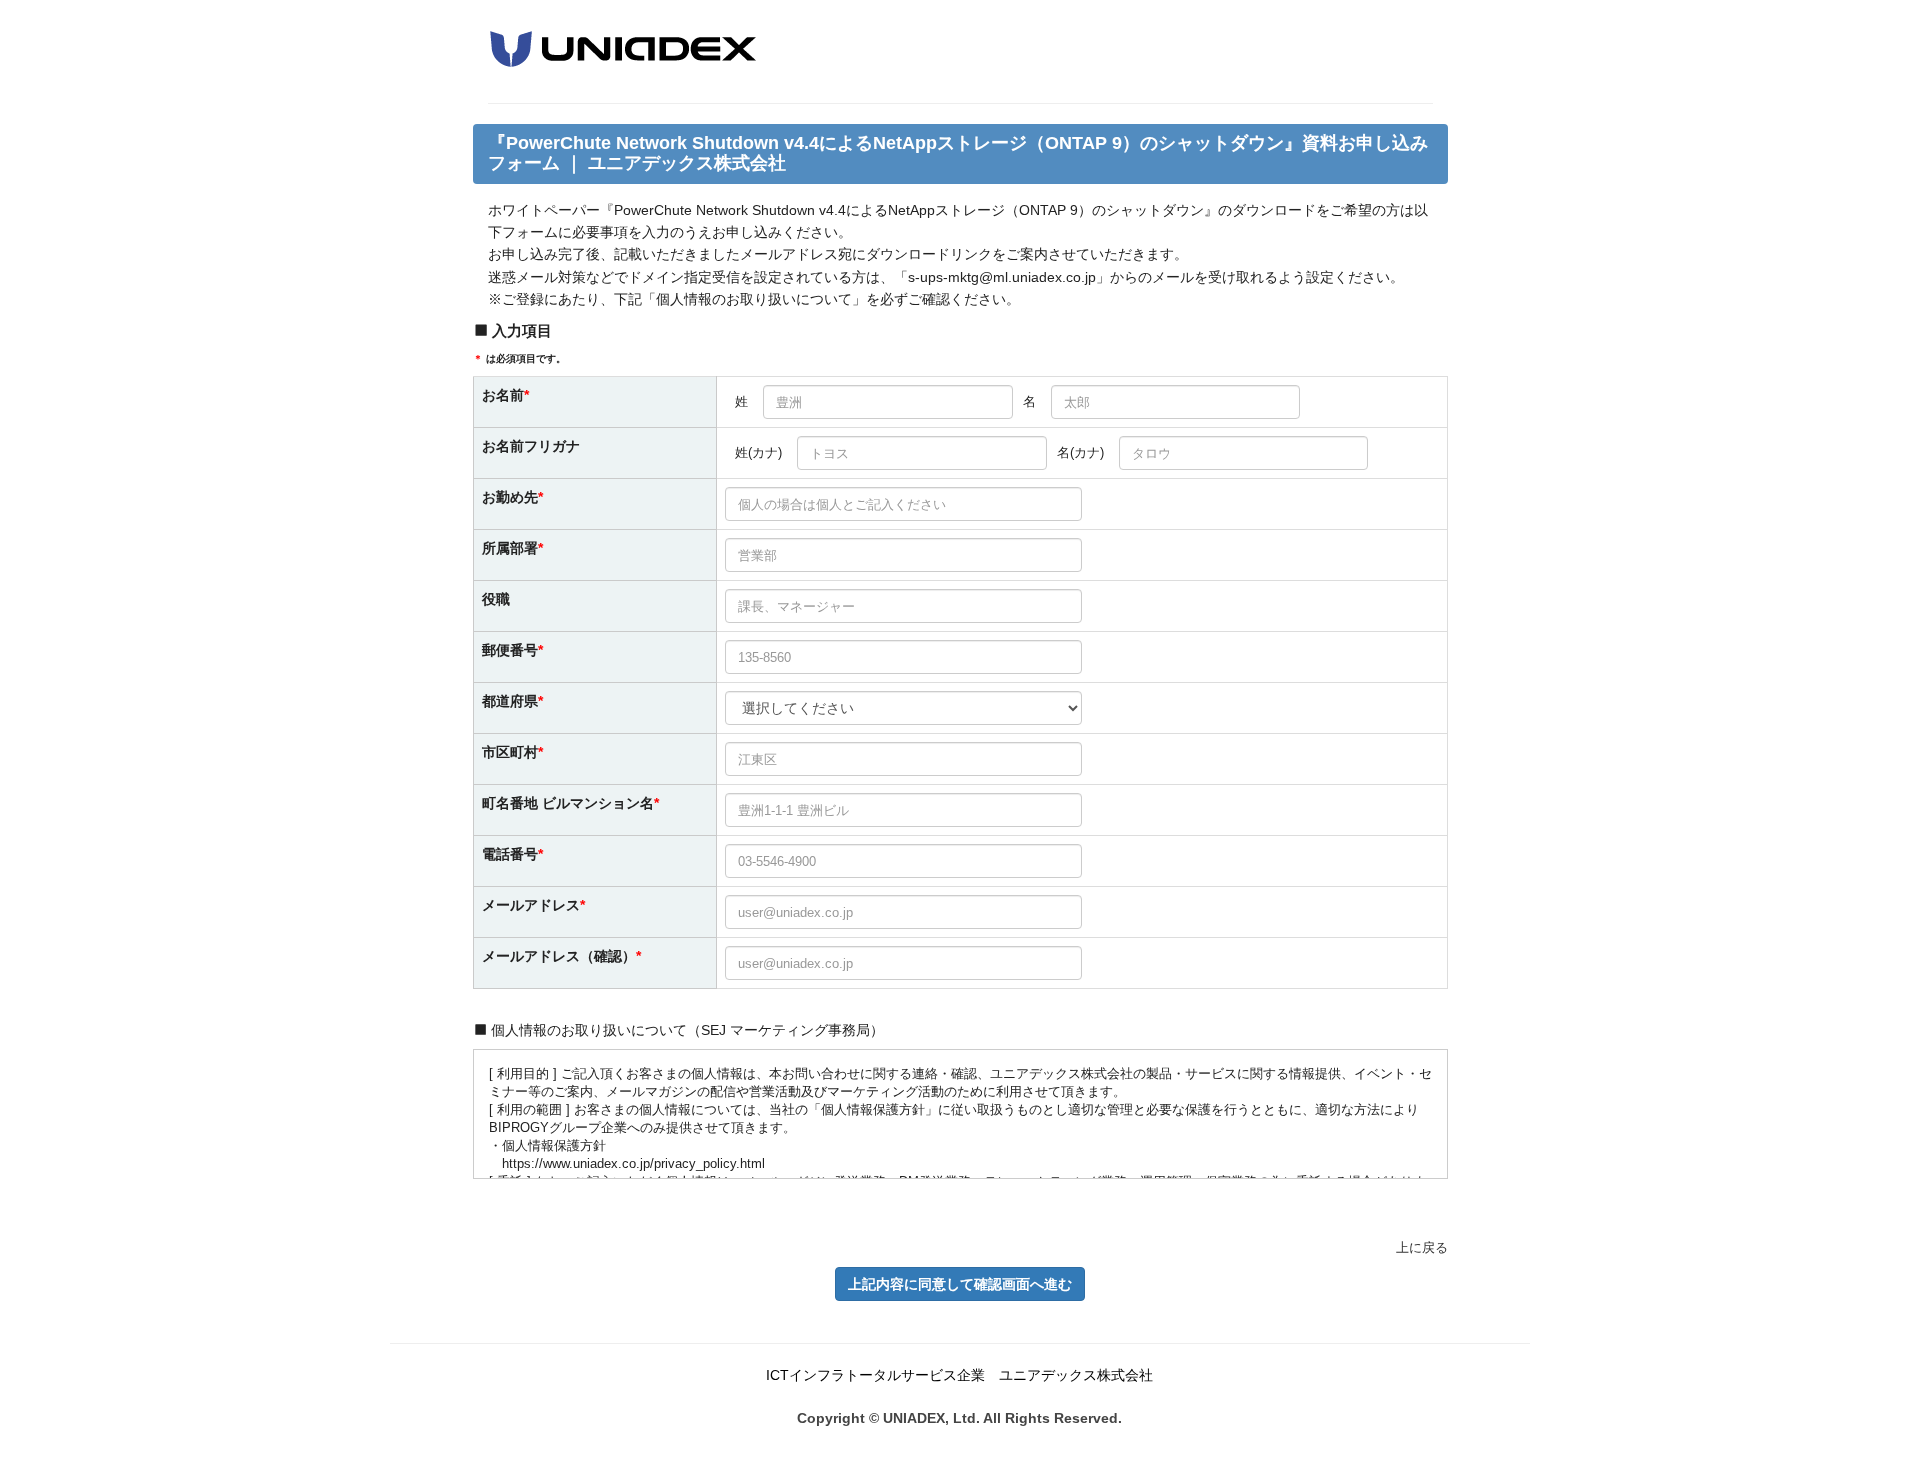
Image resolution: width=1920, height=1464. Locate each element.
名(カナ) (1080, 452)
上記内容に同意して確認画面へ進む (960, 1284)
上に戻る (1422, 1247)
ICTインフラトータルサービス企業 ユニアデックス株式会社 (959, 1375)
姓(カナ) (758, 452)
